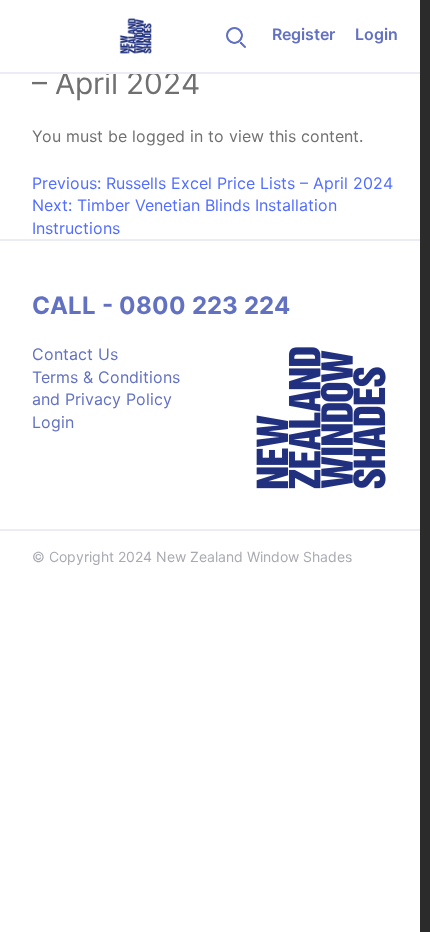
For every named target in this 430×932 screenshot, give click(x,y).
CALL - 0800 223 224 (161, 305)
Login (376, 34)
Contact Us (75, 354)
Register (303, 34)
